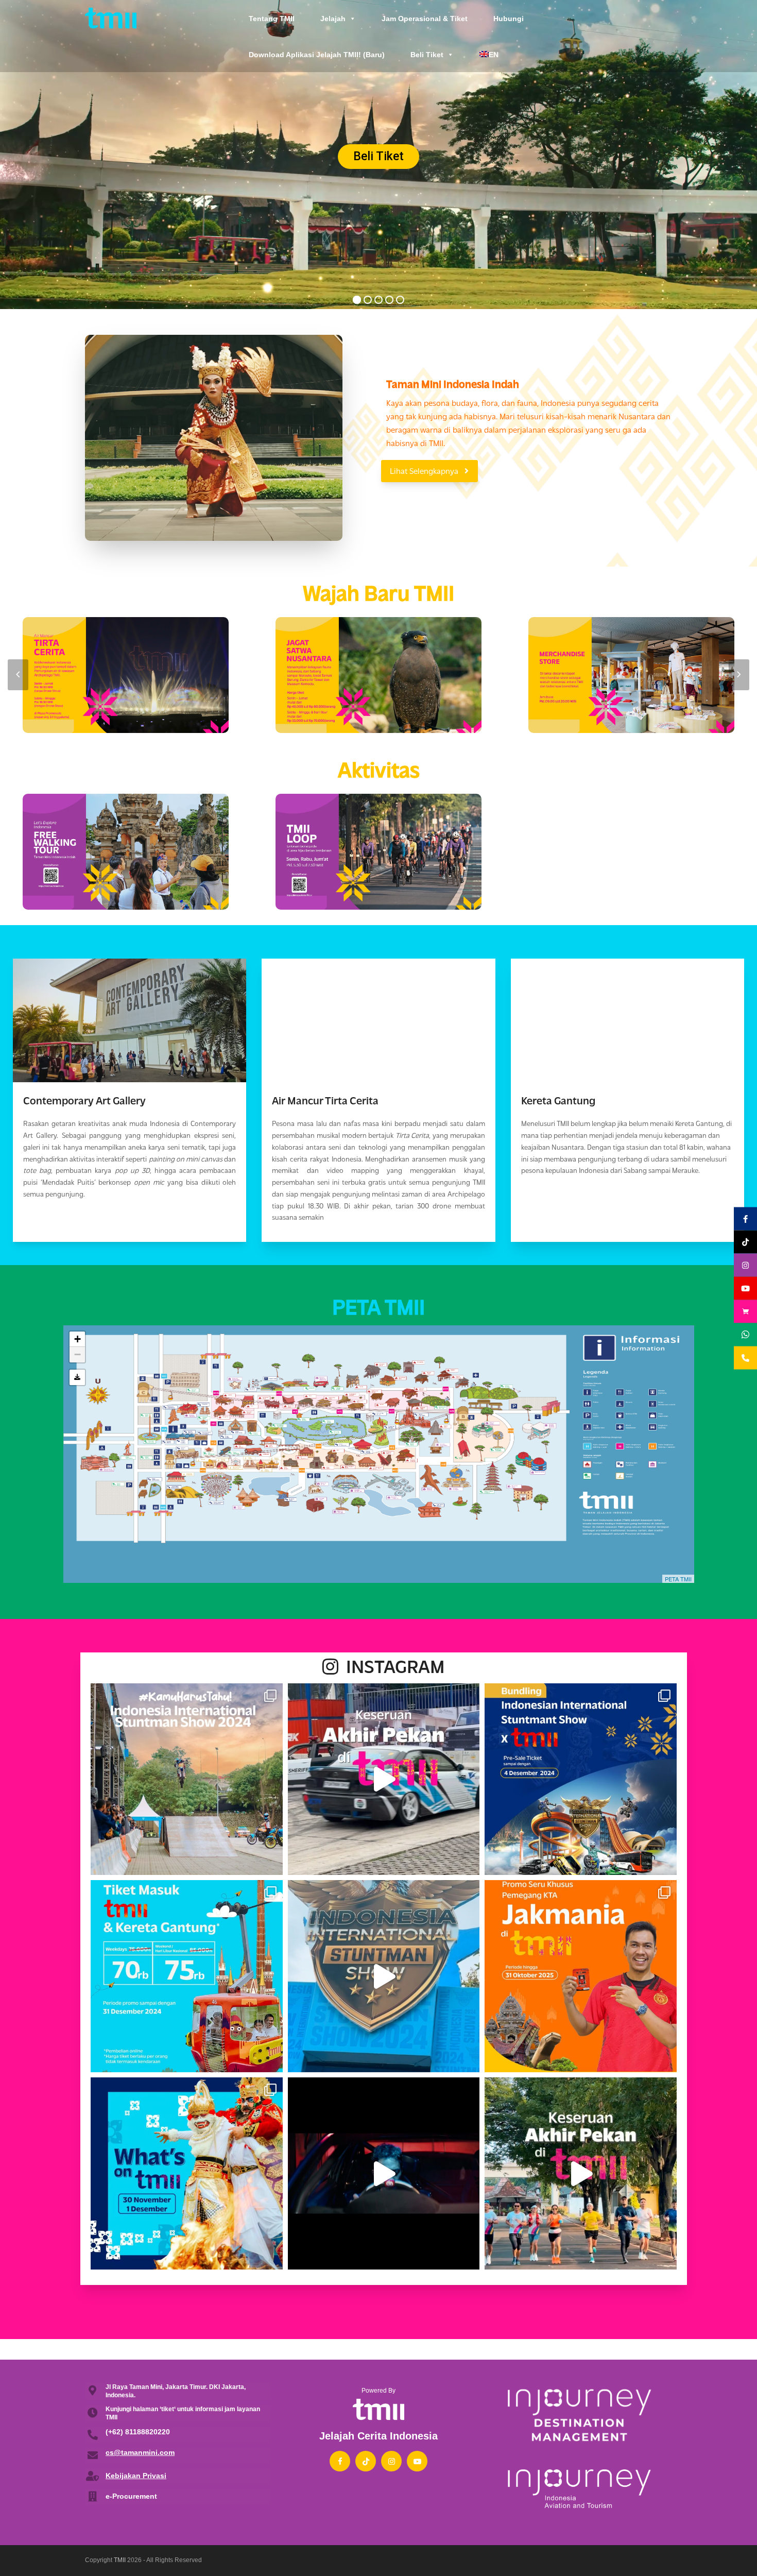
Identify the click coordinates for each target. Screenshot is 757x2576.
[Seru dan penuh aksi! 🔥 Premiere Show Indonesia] (384, 1976)
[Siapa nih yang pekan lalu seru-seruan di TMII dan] (384, 1779)
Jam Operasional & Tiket (425, 19)
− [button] (78, 1354)
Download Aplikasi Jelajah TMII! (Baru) (317, 55)
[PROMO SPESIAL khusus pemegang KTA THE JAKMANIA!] (581, 1976)
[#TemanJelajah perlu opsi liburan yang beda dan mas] (187, 1779)
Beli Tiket (427, 55)
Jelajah (333, 19)
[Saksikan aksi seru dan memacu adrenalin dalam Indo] (581, 1779)
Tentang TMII (272, 19)
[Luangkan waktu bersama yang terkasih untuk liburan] (187, 2173)
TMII (120, 2560)
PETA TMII (678, 1579)
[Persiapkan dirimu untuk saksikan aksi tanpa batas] (384, 2173)
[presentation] (18, 675)
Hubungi (509, 19)
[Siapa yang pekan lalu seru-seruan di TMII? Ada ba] (581, 2173)
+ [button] (78, 1339)
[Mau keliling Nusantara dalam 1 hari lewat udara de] (187, 1976)
